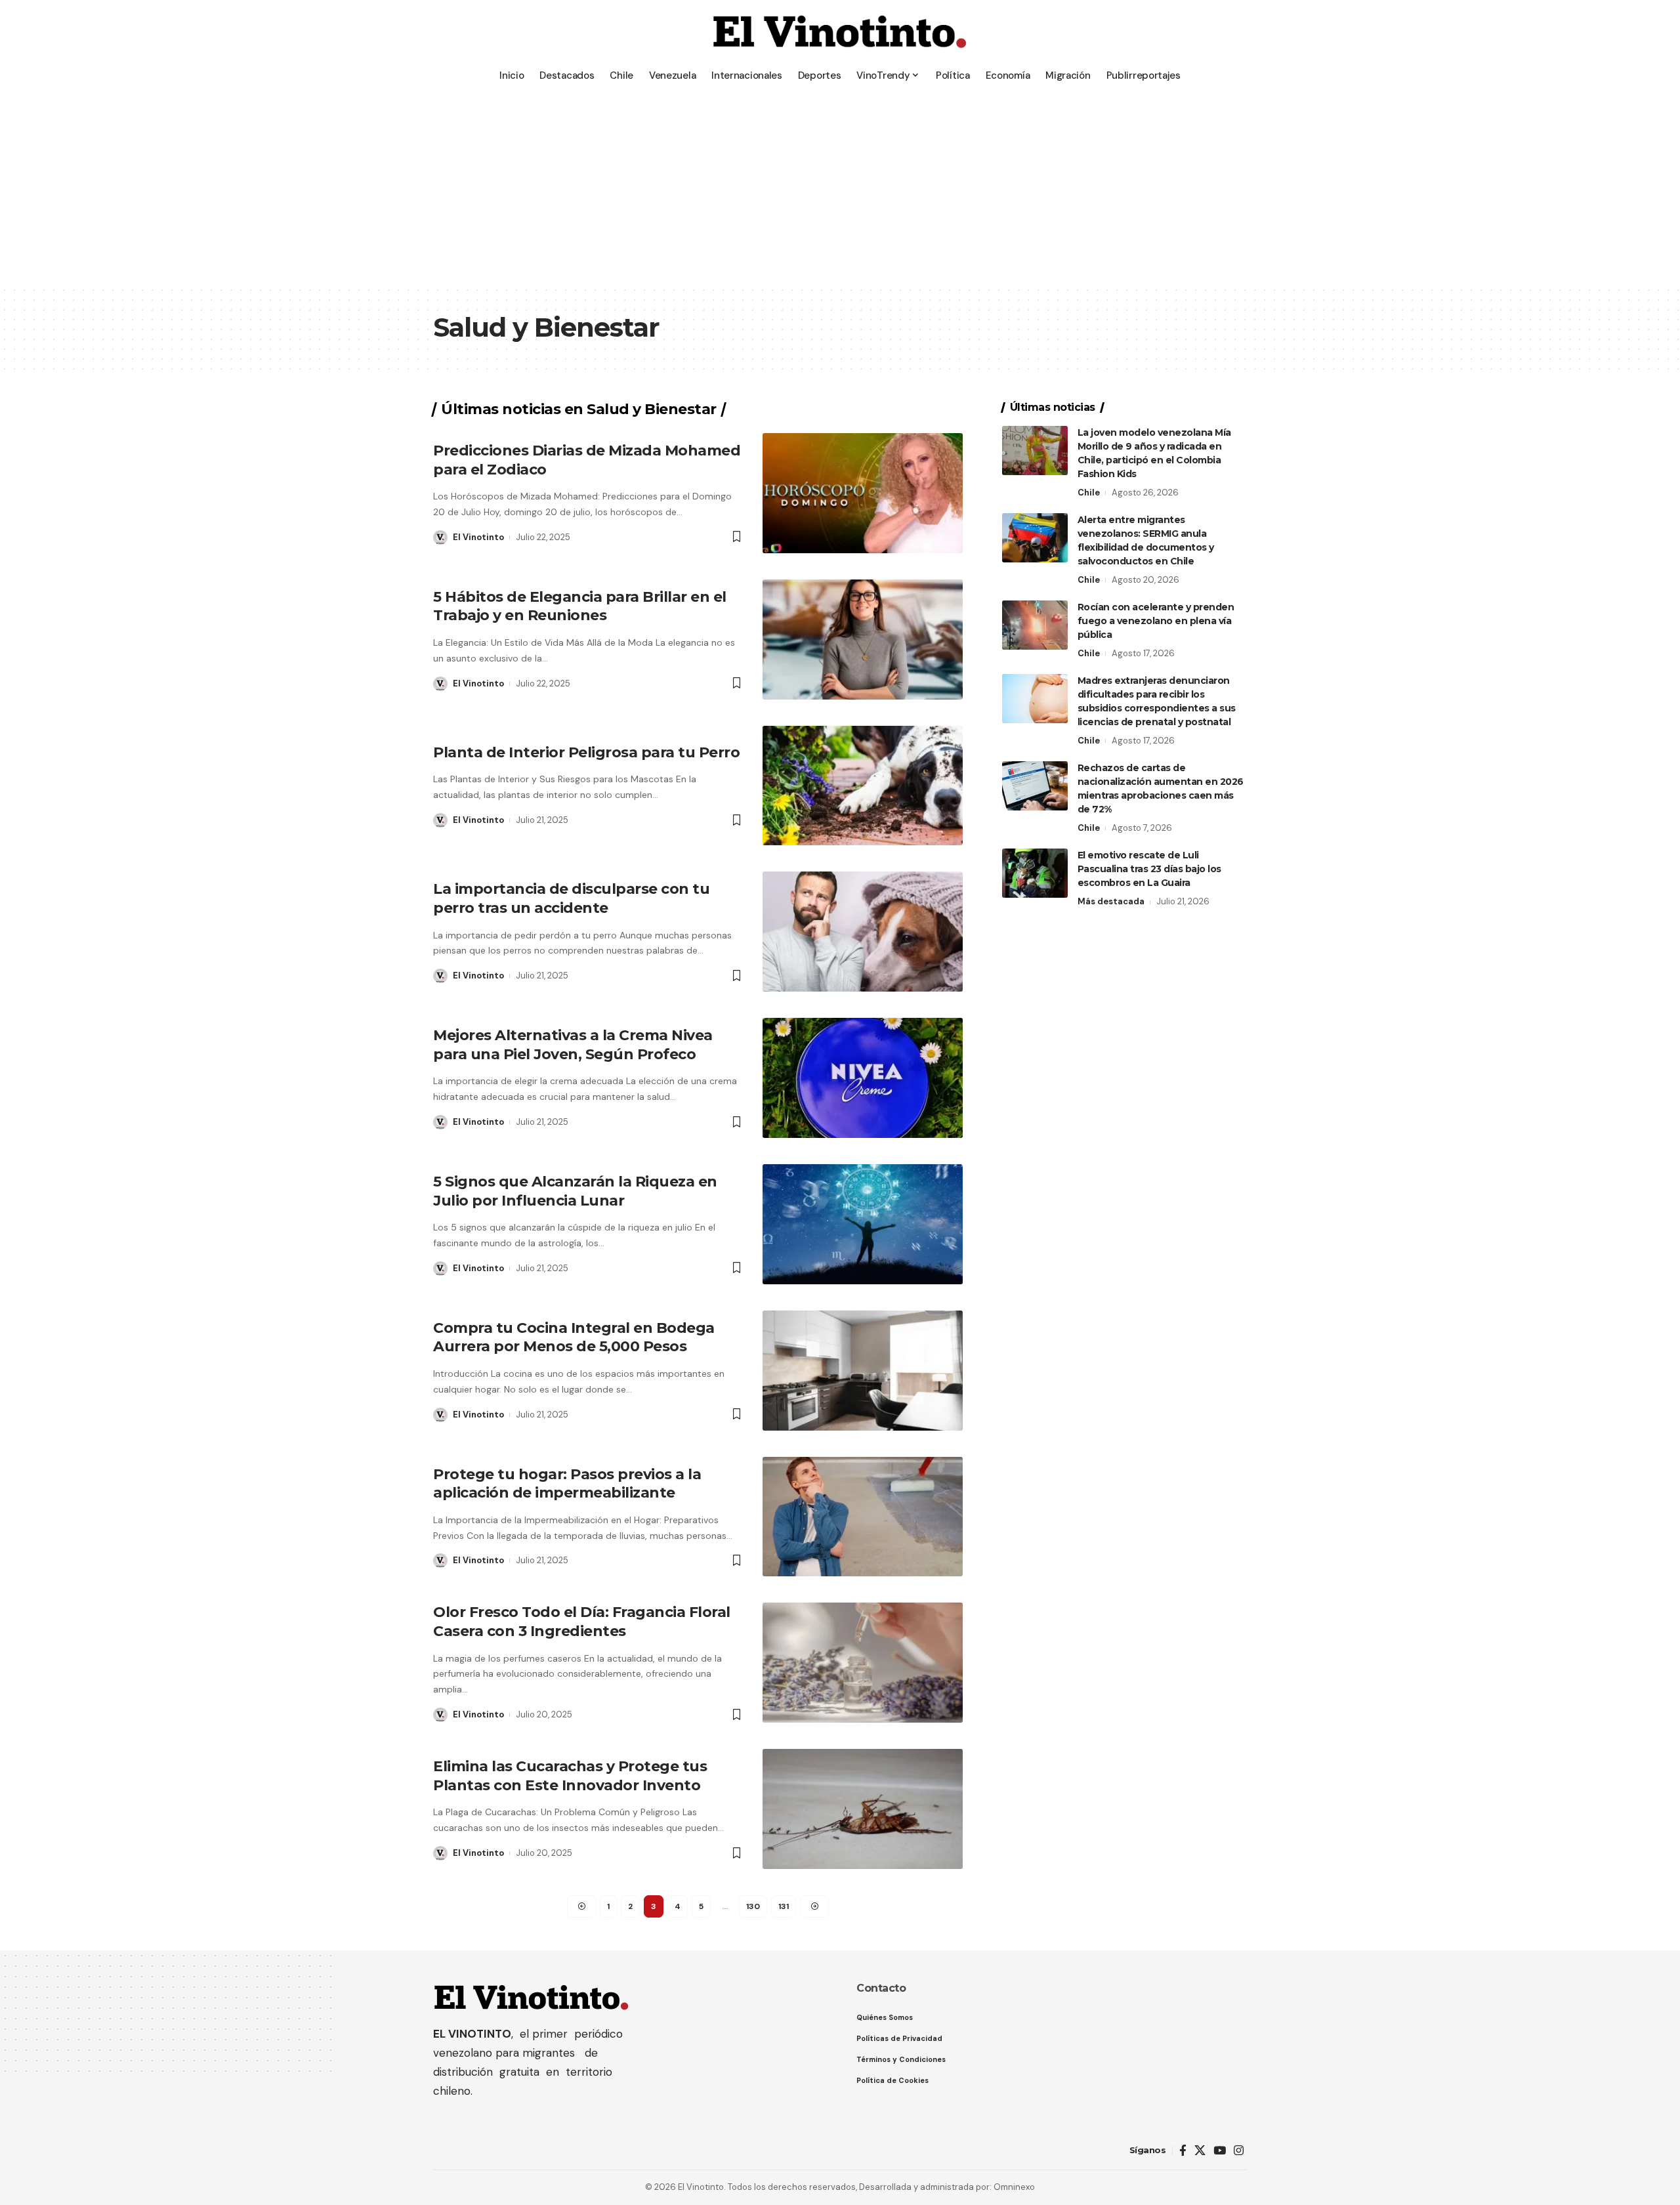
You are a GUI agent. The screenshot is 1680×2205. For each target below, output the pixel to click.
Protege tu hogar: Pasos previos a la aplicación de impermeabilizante (567, 1484)
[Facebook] (1183, 2151)
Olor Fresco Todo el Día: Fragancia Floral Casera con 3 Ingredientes (582, 1622)
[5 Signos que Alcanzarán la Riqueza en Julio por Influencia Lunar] (863, 1224)
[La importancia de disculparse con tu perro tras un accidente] (863, 932)
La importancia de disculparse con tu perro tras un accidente (571, 898)
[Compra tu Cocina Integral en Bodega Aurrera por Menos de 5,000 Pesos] (863, 1371)
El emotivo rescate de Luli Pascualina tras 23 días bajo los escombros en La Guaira (1149, 869)
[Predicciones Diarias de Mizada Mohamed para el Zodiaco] (863, 493)
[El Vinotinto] (840, 33)
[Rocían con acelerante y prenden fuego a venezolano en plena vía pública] (1035, 625)
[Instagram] (1239, 2151)
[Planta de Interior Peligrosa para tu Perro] (863, 786)
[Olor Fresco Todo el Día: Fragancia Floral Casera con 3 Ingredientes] (863, 1663)
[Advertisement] (840, 187)
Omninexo (1014, 2187)
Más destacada (1111, 901)
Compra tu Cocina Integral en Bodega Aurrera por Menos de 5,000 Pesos (574, 1337)
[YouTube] (1220, 2151)
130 (753, 1906)
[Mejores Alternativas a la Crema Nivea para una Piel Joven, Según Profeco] (863, 1078)
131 (784, 1906)
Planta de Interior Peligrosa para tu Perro (586, 752)
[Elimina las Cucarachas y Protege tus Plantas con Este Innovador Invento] (863, 1809)
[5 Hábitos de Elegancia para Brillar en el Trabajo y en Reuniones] (863, 640)
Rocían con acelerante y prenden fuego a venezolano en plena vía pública (1156, 621)
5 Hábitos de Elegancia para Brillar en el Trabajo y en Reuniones (580, 606)
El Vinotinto (478, 537)
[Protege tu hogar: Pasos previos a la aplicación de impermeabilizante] (863, 1517)
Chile (1089, 493)
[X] (1200, 2151)
